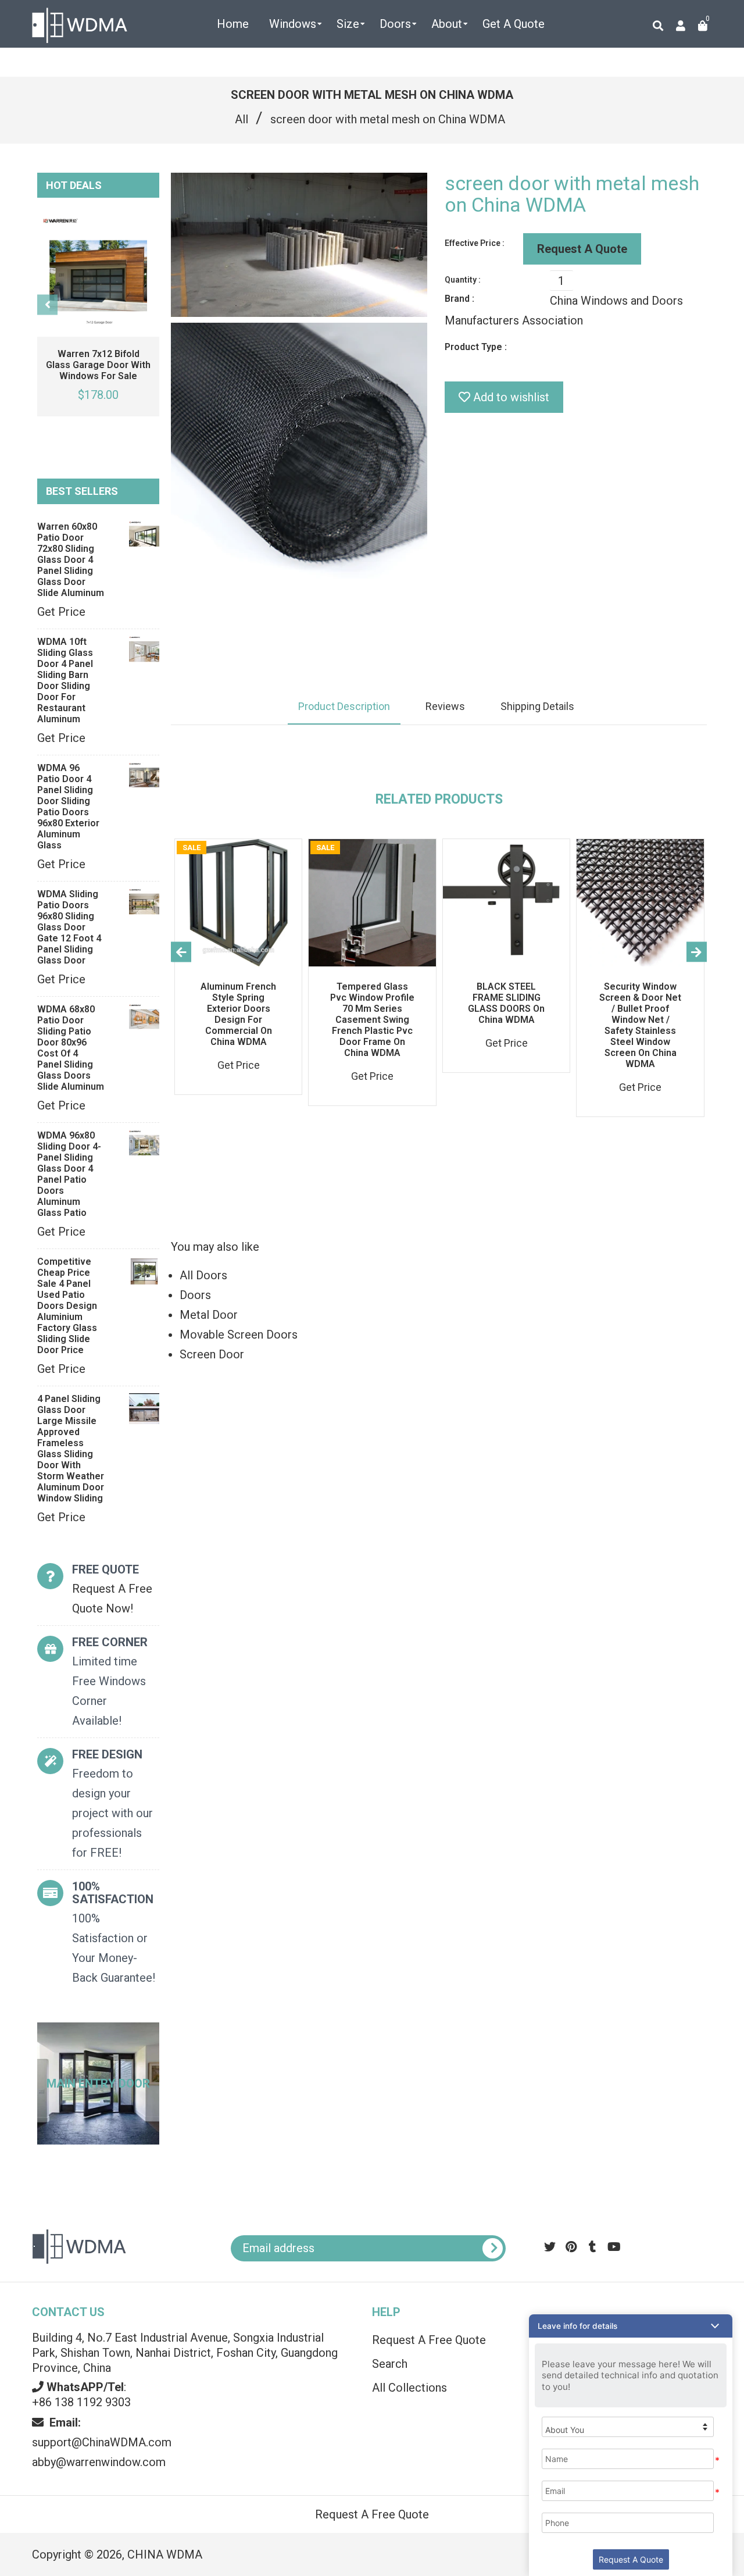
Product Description (344, 706)
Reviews (445, 706)
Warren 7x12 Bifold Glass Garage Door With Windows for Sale (98, 365)
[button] (631, 2326)
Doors (195, 1295)
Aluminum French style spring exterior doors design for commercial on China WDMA (238, 1014)
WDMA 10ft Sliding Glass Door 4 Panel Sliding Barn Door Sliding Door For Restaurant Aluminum (65, 680)
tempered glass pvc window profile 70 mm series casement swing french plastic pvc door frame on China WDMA (372, 1020)
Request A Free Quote (372, 2514)
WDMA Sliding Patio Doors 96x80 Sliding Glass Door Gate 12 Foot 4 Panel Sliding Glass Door (69, 927)
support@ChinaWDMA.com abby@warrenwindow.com (102, 2442)
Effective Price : (475, 243)
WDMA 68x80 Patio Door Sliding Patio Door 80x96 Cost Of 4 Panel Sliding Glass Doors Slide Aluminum (71, 1048)
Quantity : (463, 280)
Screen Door (212, 1354)
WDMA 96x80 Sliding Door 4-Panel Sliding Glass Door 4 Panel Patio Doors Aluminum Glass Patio (69, 1174)
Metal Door (209, 1315)
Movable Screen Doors (239, 1335)
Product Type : (476, 347)
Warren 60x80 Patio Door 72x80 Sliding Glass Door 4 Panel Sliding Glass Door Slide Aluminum (71, 560)
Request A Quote (582, 249)
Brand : (459, 299)
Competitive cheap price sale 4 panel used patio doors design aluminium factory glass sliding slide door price (67, 1306)
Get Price (61, 612)
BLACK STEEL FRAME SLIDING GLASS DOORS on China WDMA (506, 1003)
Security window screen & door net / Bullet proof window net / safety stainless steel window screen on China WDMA (640, 1025)
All (242, 119)
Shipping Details (537, 706)
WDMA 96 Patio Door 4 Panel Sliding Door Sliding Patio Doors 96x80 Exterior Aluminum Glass (68, 807)
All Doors (203, 1275)
